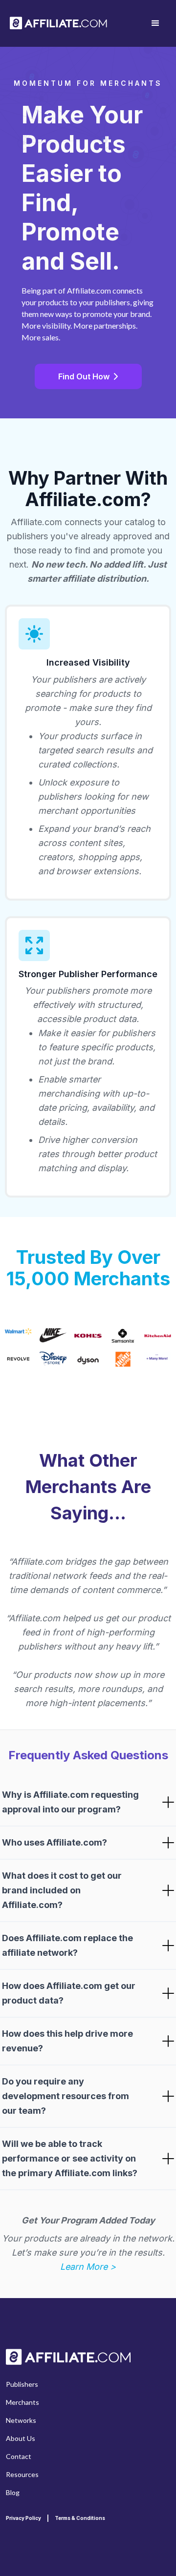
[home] (59, 24)
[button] (155, 23)
